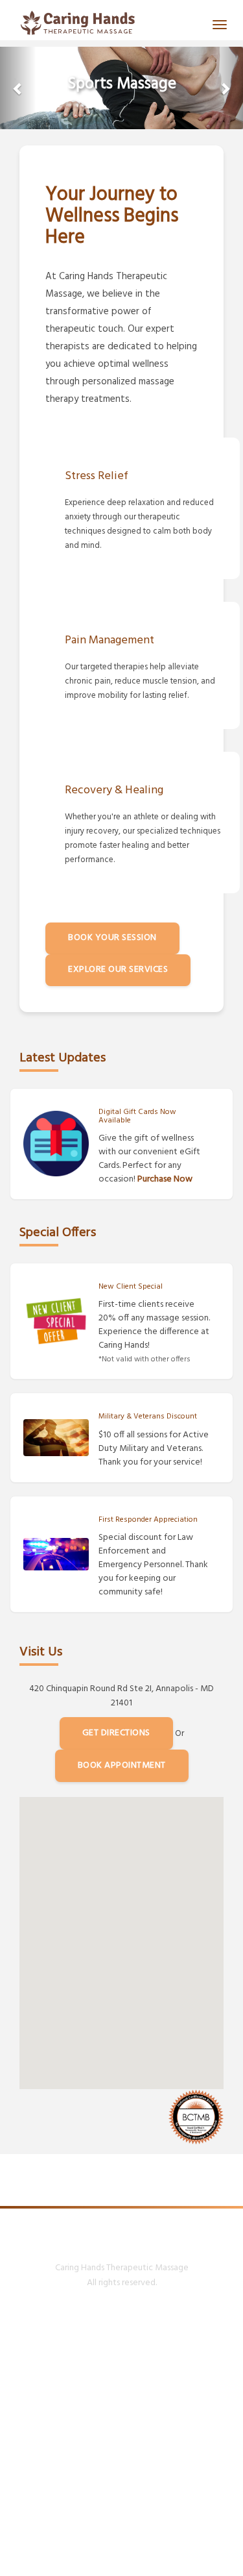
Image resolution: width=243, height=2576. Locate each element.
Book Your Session (112, 938)
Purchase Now (165, 1179)
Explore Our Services (118, 970)
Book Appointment (122, 1765)
